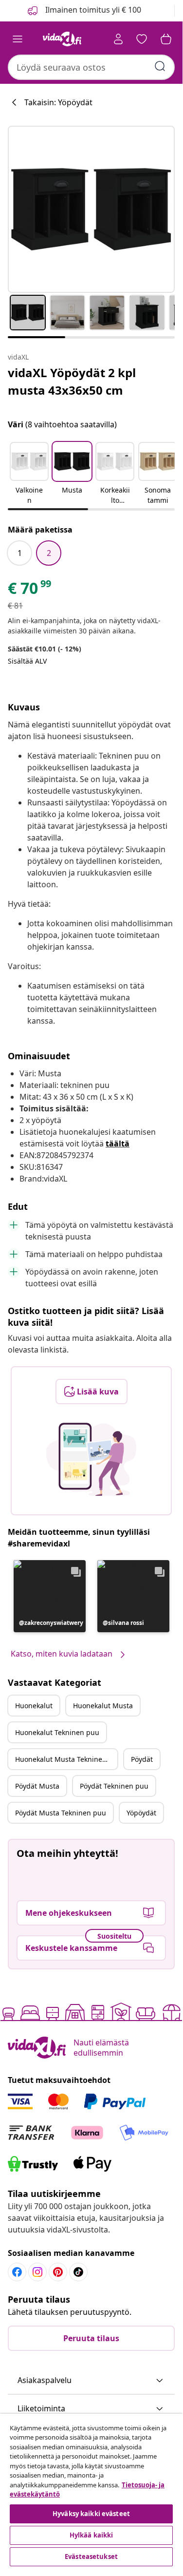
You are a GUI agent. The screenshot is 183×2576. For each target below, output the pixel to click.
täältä (118, 1144)
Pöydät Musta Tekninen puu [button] (61, 1813)
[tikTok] (78, 2272)
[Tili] (118, 39)
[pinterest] (58, 2272)
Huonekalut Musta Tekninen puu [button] (66, 1759)
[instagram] (37, 2272)
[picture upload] (91, 1459)
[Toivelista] (142, 39)
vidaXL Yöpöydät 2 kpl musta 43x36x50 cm (72, 381)
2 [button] (49, 553)
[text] (30, 591)
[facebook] (17, 2272)
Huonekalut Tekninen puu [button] (57, 1732)
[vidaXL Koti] (62, 39)
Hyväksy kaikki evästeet (91, 2514)
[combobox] (91, 67)
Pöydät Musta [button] (37, 1786)
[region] (91, 2491)
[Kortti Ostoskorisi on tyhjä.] (166, 39)
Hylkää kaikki (91, 2535)
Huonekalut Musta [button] (103, 1706)
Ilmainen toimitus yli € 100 (92, 10)
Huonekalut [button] (34, 1706)
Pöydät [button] (142, 1759)
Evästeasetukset (91, 2557)
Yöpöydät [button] (141, 1813)
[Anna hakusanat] (160, 66)
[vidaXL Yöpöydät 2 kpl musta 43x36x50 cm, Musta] (91, 209)
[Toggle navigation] (18, 39)
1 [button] (20, 553)
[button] (29, 474)
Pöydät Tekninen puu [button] (114, 1786)
